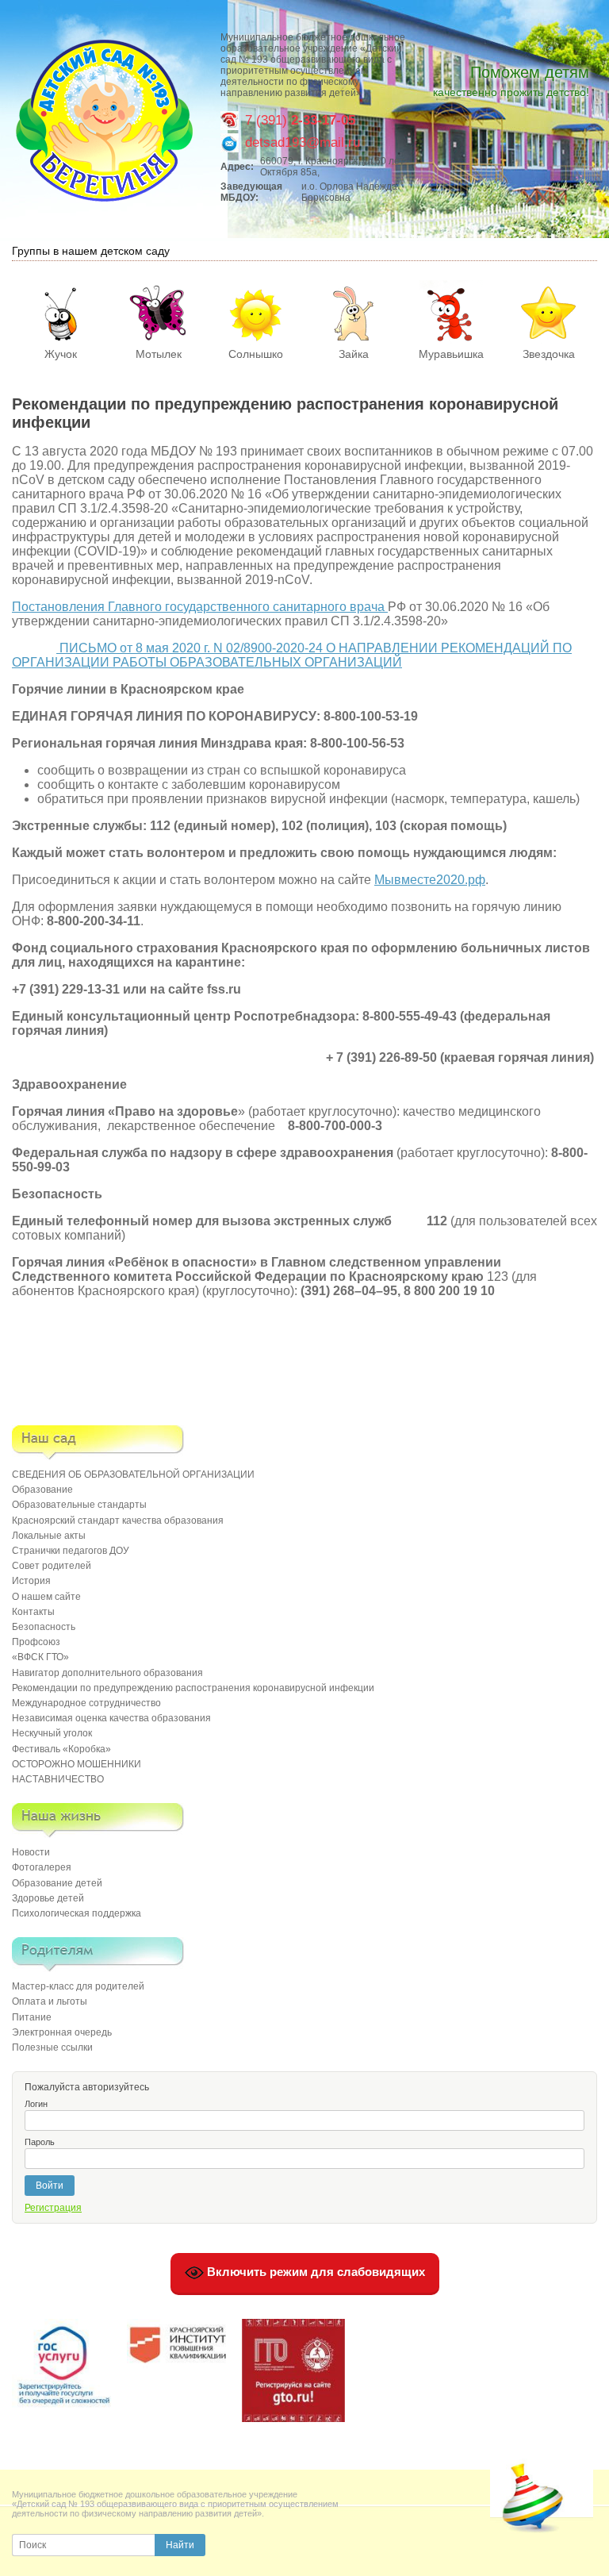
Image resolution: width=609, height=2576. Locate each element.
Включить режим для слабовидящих (314, 2272)
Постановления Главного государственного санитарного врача (200, 607)
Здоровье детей (48, 1898)
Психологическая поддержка (77, 1913)
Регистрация (53, 2208)
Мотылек (159, 354)
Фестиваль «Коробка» (61, 1749)
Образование (42, 1490)
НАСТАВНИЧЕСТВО (58, 1779)
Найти (180, 2545)
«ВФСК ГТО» (40, 1657)
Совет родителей (52, 1566)
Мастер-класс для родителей (78, 1986)
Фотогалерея (42, 1867)
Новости (31, 1852)
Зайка (354, 354)
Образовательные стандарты (79, 1505)
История (31, 1581)
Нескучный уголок (52, 1733)
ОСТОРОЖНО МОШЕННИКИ (77, 1764)
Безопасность (44, 1627)
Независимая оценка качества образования (111, 1718)
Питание (32, 2017)
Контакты (33, 1612)
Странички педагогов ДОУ (71, 1551)
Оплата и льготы (50, 2001)
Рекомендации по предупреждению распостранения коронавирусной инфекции (193, 1688)
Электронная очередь (62, 2032)
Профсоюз (36, 1642)
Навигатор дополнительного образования (107, 1673)
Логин (36, 2104)
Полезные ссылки (52, 2047)
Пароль (40, 2142)
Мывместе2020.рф (430, 880)
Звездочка (549, 354)
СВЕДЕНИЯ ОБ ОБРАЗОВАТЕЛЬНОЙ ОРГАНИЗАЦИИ (133, 1474)
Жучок (61, 354)
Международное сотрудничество (86, 1703)
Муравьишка (451, 354)
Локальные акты (49, 1536)
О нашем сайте (46, 1597)
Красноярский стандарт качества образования (118, 1521)
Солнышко (256, 354)
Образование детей (57, 1883)
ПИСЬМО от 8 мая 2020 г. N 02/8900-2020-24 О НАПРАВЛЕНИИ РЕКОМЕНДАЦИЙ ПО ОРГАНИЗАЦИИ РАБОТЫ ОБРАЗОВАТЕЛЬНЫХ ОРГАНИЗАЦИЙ (292, 655)
